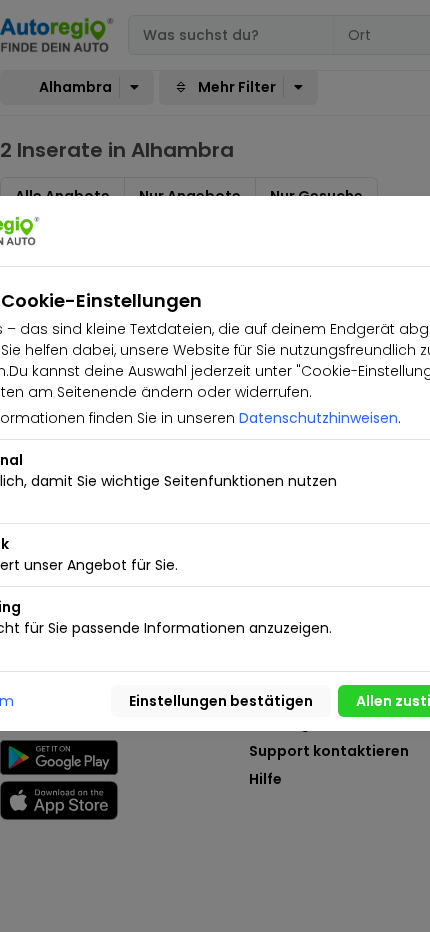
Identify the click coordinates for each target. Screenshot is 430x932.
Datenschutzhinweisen (318, 418)
